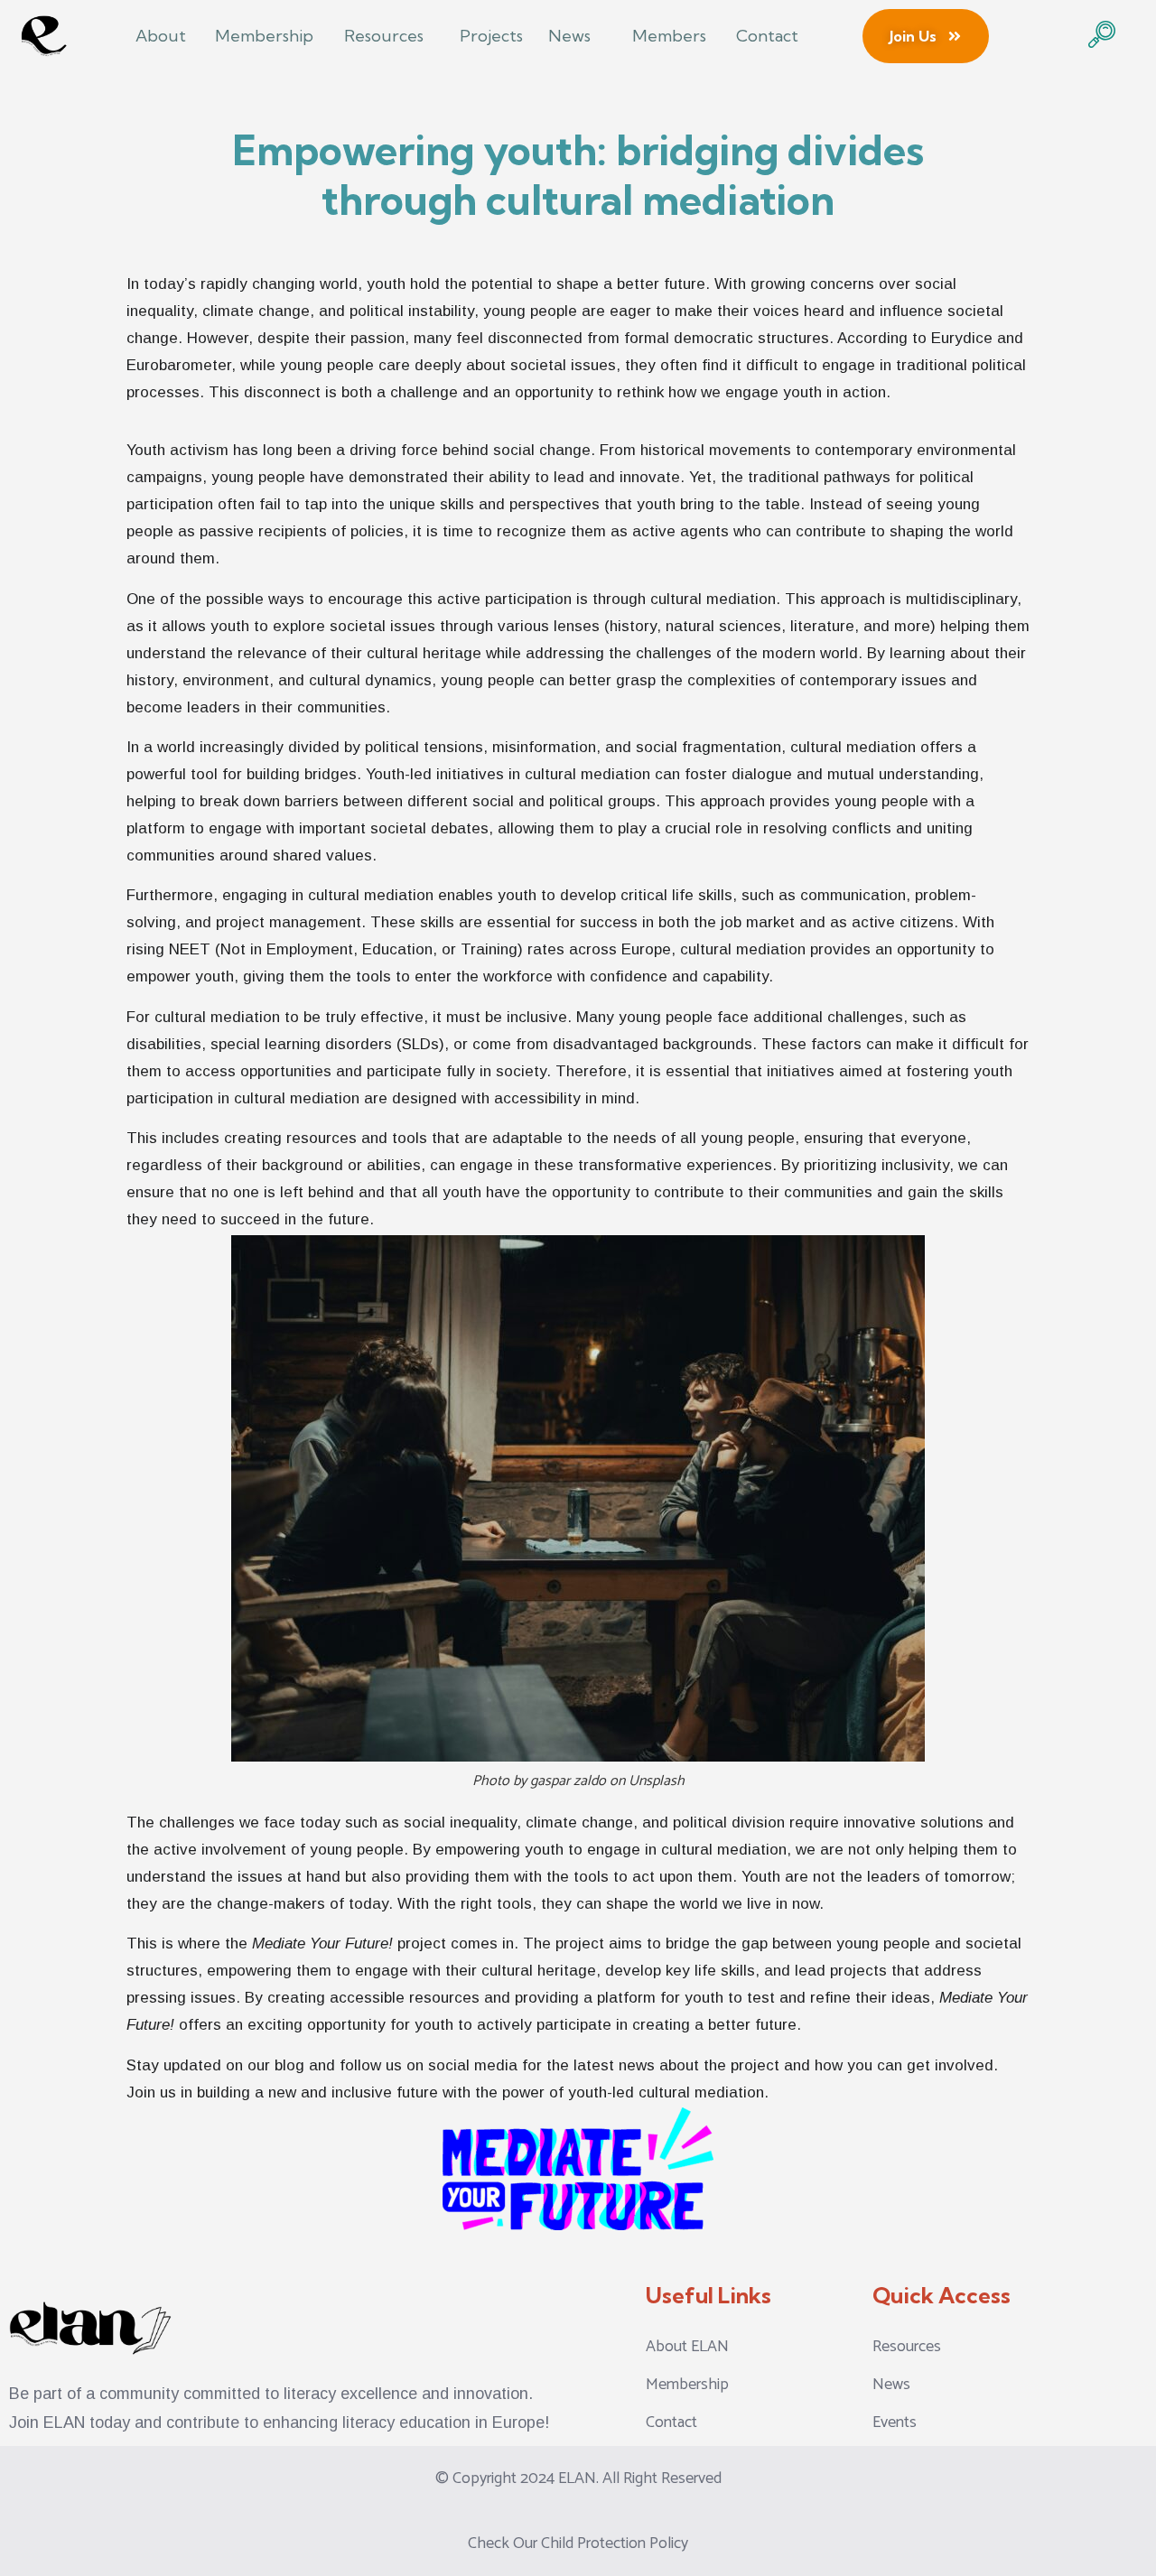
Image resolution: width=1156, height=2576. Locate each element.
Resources (384, 36)
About (161, 36)
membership (264, 36)
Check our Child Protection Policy (578, 2543)
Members (669, 36)
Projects (491, 36)
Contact (767, 36)
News (569, 36)
